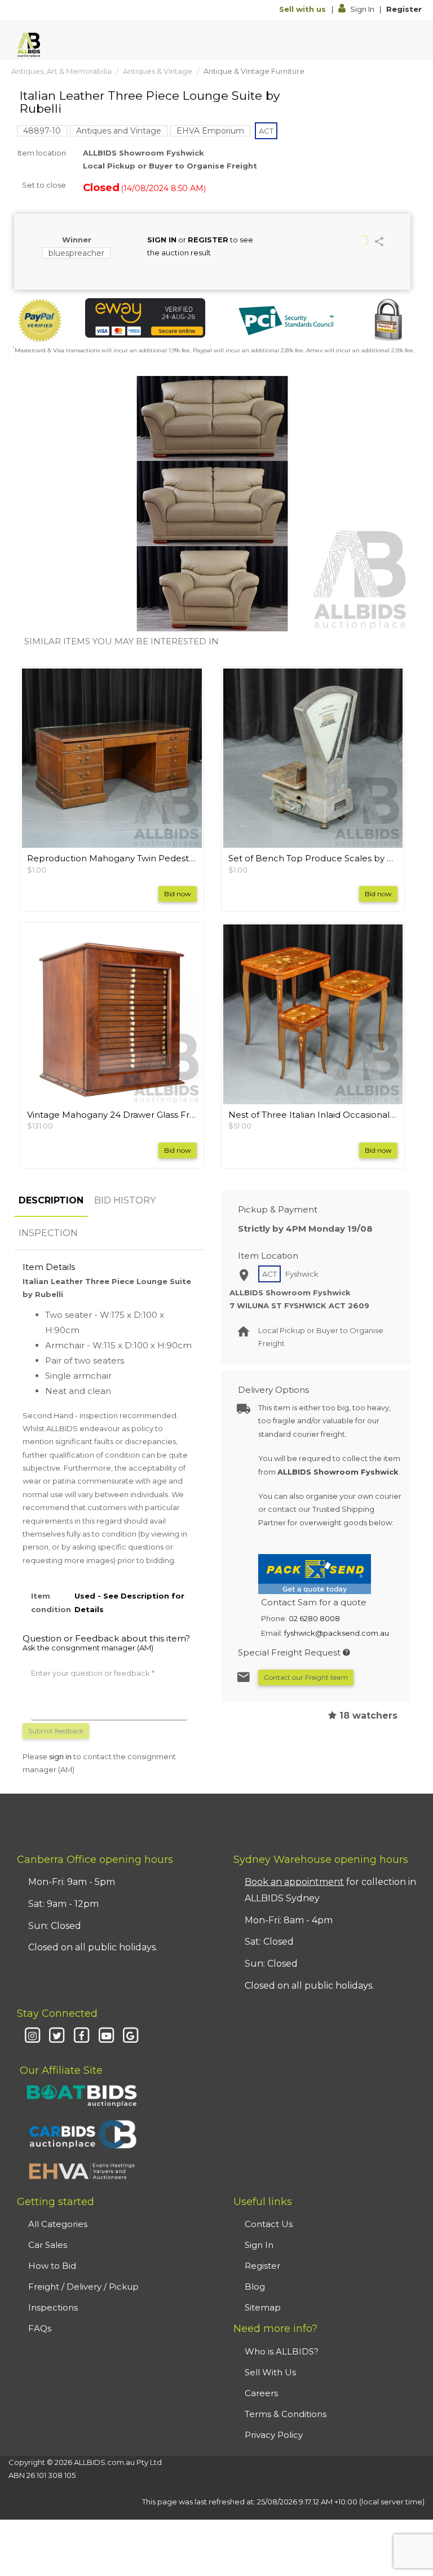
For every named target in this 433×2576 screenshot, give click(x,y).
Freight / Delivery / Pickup (83, 2287)
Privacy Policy (274, 2435)
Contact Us (269, 2224)
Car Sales (48, 2245)
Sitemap (263, 2307)
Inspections (53, 2307)
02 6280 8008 (314, 1618)
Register (404, 9)
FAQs (40, 2328)
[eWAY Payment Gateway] (145, 318)
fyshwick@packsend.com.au (337, 1633)
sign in (60, 1756)
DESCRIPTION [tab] (51, 1200)
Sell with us (304, 9)
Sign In (362, 9)
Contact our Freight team (306, 1677)
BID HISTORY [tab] (125, 1200)
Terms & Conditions (286, 2414)
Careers (261, 2393)
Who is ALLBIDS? (282, 2351)
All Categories (58, 2224)
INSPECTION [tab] (48, 1233)
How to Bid (52, 2266)
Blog (255, 2287)
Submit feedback (56, 1731)
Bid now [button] (178, 894)
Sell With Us (270, 2372)
